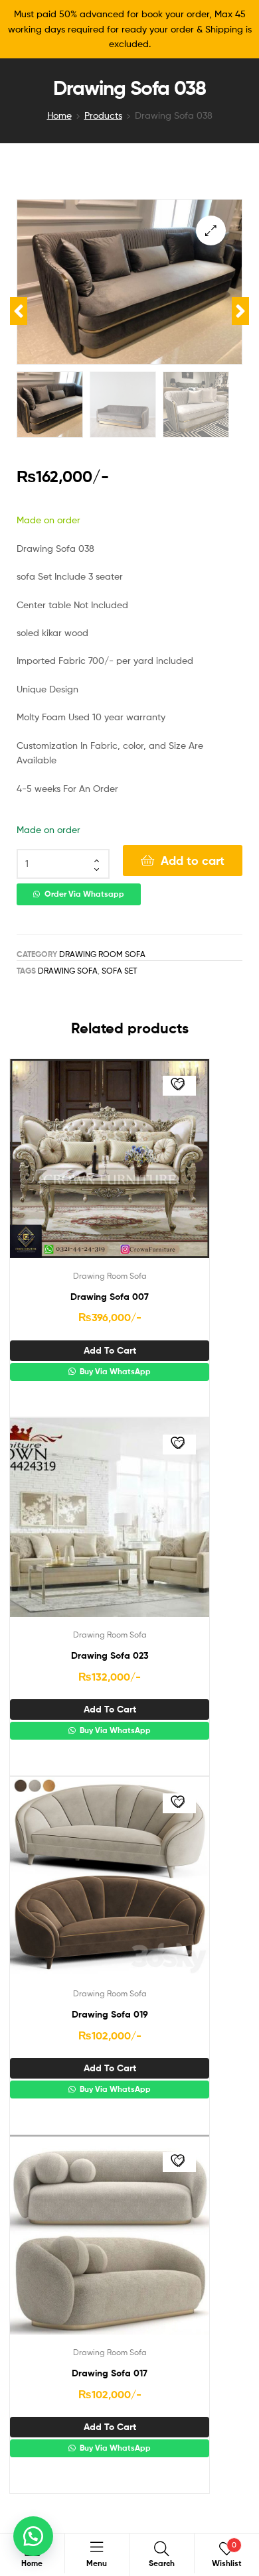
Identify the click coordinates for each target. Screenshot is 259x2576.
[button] (211, 230)
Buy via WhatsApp (114, 1372)
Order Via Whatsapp (84, 894)
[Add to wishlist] (179, 1086)
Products (103, 115)
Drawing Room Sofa (102, 954)
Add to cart (193, 861)
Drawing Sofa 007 (110, 1297)
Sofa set (119, 971)
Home (59, 115)
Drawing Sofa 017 (110, 2373)
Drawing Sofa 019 (110, 2014)
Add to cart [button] (110, 1350)
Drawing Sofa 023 (110, 1655)
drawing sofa (68, 971)
